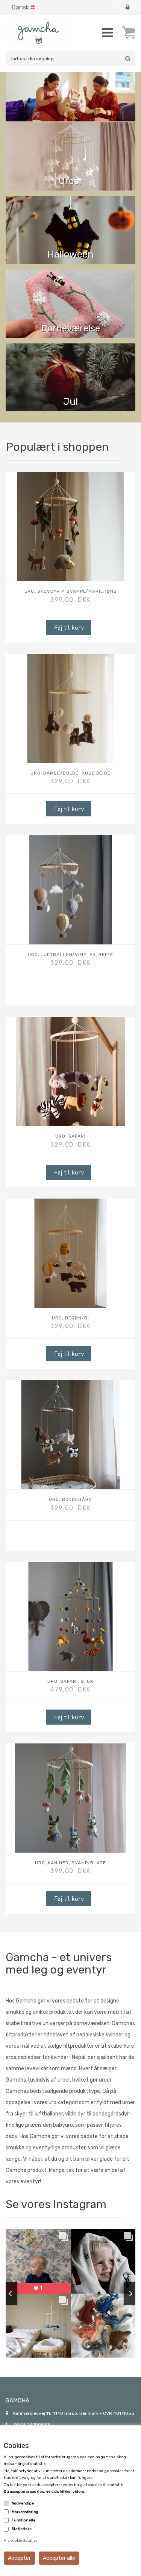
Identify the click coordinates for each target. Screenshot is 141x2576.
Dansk (20, 7)
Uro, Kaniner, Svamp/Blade (71, 1863)
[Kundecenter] (127, 8)
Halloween (70, 254)
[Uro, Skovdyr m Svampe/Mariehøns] (70, 526)
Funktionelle (23, 2520)
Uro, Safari (70, 1136)
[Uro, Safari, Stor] (70, 1617)
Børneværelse (71, 328)
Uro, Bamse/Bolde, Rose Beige (70, 773)
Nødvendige (23, 2503)
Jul (70, 402)
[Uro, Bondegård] (70, 1435)
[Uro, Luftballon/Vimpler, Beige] (70, 890)
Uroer (71, 181)
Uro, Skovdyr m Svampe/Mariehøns (71, 591)
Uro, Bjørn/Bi (70, 1318)
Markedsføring (25, 2512)
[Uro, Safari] (70, 1071)
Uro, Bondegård (70, 1500)
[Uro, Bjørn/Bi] (70, 1253)
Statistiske (22, 2529)
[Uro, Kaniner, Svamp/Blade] (70, 1798)
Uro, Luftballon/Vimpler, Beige (70, 955)
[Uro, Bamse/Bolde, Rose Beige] (70, 708)
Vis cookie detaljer (20, 2541)
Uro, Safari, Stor (70, 1681)
